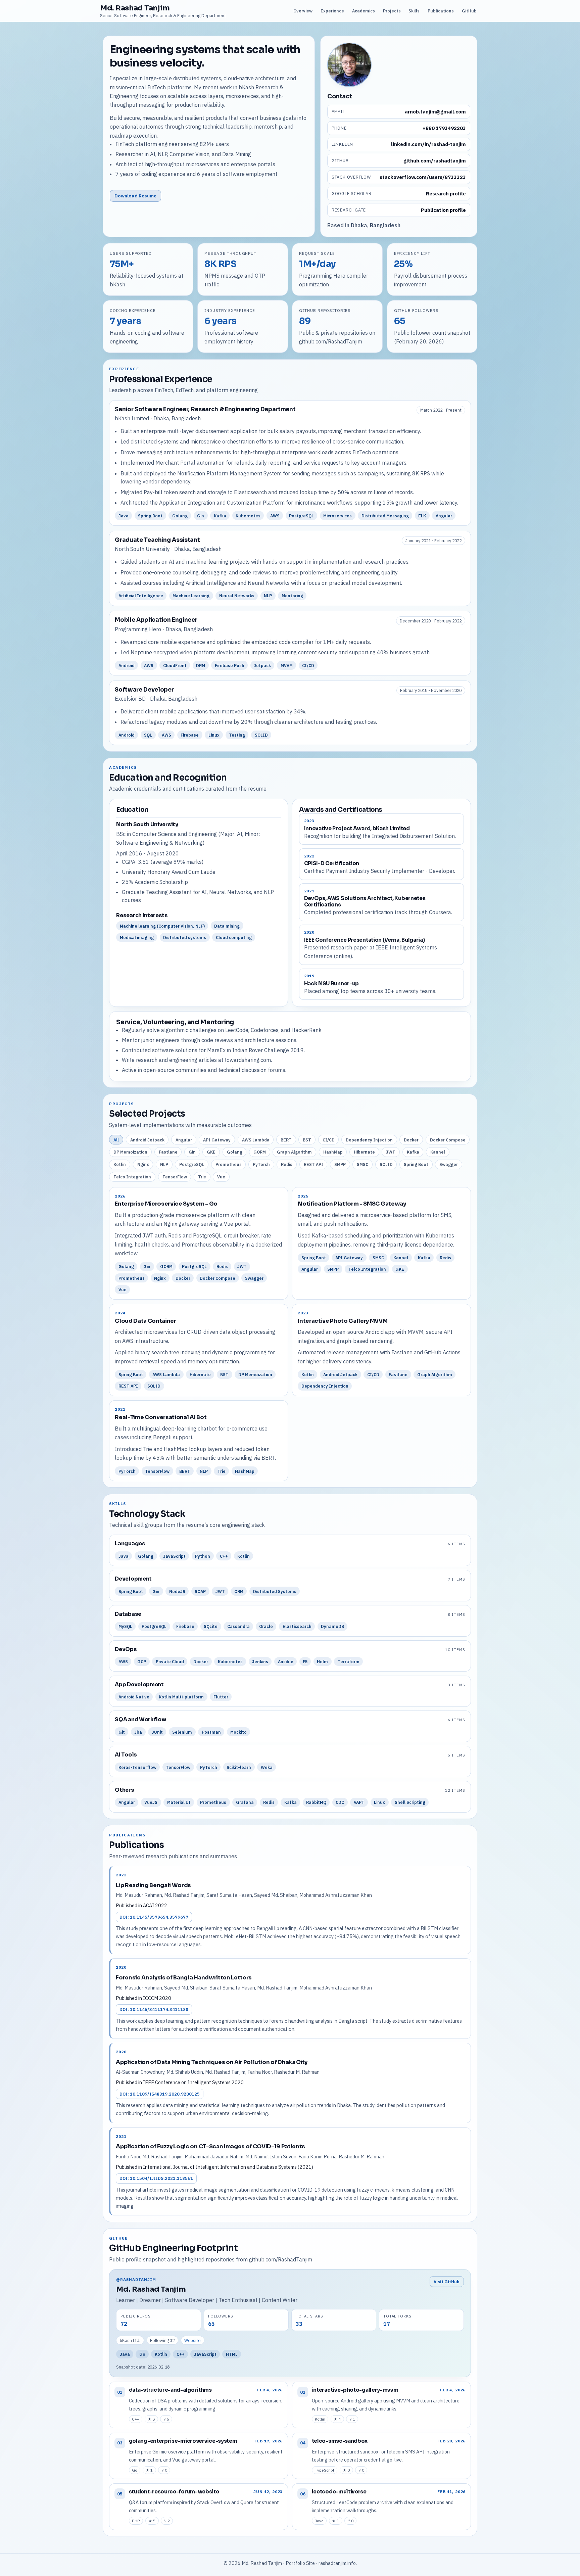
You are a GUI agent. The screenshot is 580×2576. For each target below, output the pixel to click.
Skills (414, 11)
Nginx (143, 1164)
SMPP (340, 1164)
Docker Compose (448, 1140)
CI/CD (329, 1140)
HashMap (333, 1152)
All (116, 1140)
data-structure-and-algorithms (170, 2390)
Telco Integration (132, 1177)
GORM (260, 1152)
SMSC (362, 1164)
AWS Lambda (256, 1140)
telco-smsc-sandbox (340, 2441)
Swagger (449, 1164)
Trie (202, 1177)
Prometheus (229, 1164)
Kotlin (120, 1164)
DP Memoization (130, 1152)
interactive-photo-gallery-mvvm (355, 2390)
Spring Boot (416, 1164)
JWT (391, 1152)
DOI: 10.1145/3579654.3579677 (154, 1917)
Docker (411, 1140)
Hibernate (364, 1152)
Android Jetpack (147, 1140)
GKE (211, 1152)
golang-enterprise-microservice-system (183, 2441)
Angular (184, 1140)
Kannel (438, 1152)
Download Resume (135, 196)
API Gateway (217, 1140)
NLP (164, 1164)
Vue (221, 1177)
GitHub (469, 11)
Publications (441, 11)
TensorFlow (175, 1177)
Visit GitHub (447, 2282)
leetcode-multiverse (339, 2492)
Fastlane (168, 1152)
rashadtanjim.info (337, 2563)
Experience (332, 11)
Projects (392, 11)
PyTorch (261, 1164)
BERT (286, 1140)
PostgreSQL (192, 1164)
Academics (364, 11)
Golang (235, 1152)
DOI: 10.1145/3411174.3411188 (154, 2009)
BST (307, 1140)
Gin (192, 1152)
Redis (287, 1164)
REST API (313, 1164)
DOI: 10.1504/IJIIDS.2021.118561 (156, 2178)
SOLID (386, 1164)
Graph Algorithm (294, 1152)
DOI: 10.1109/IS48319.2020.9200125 (160, 2094)
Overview (303, 11)
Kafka (413, 1152)
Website (192, 2340)
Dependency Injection (369, 1140)
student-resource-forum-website (174, 2492)
